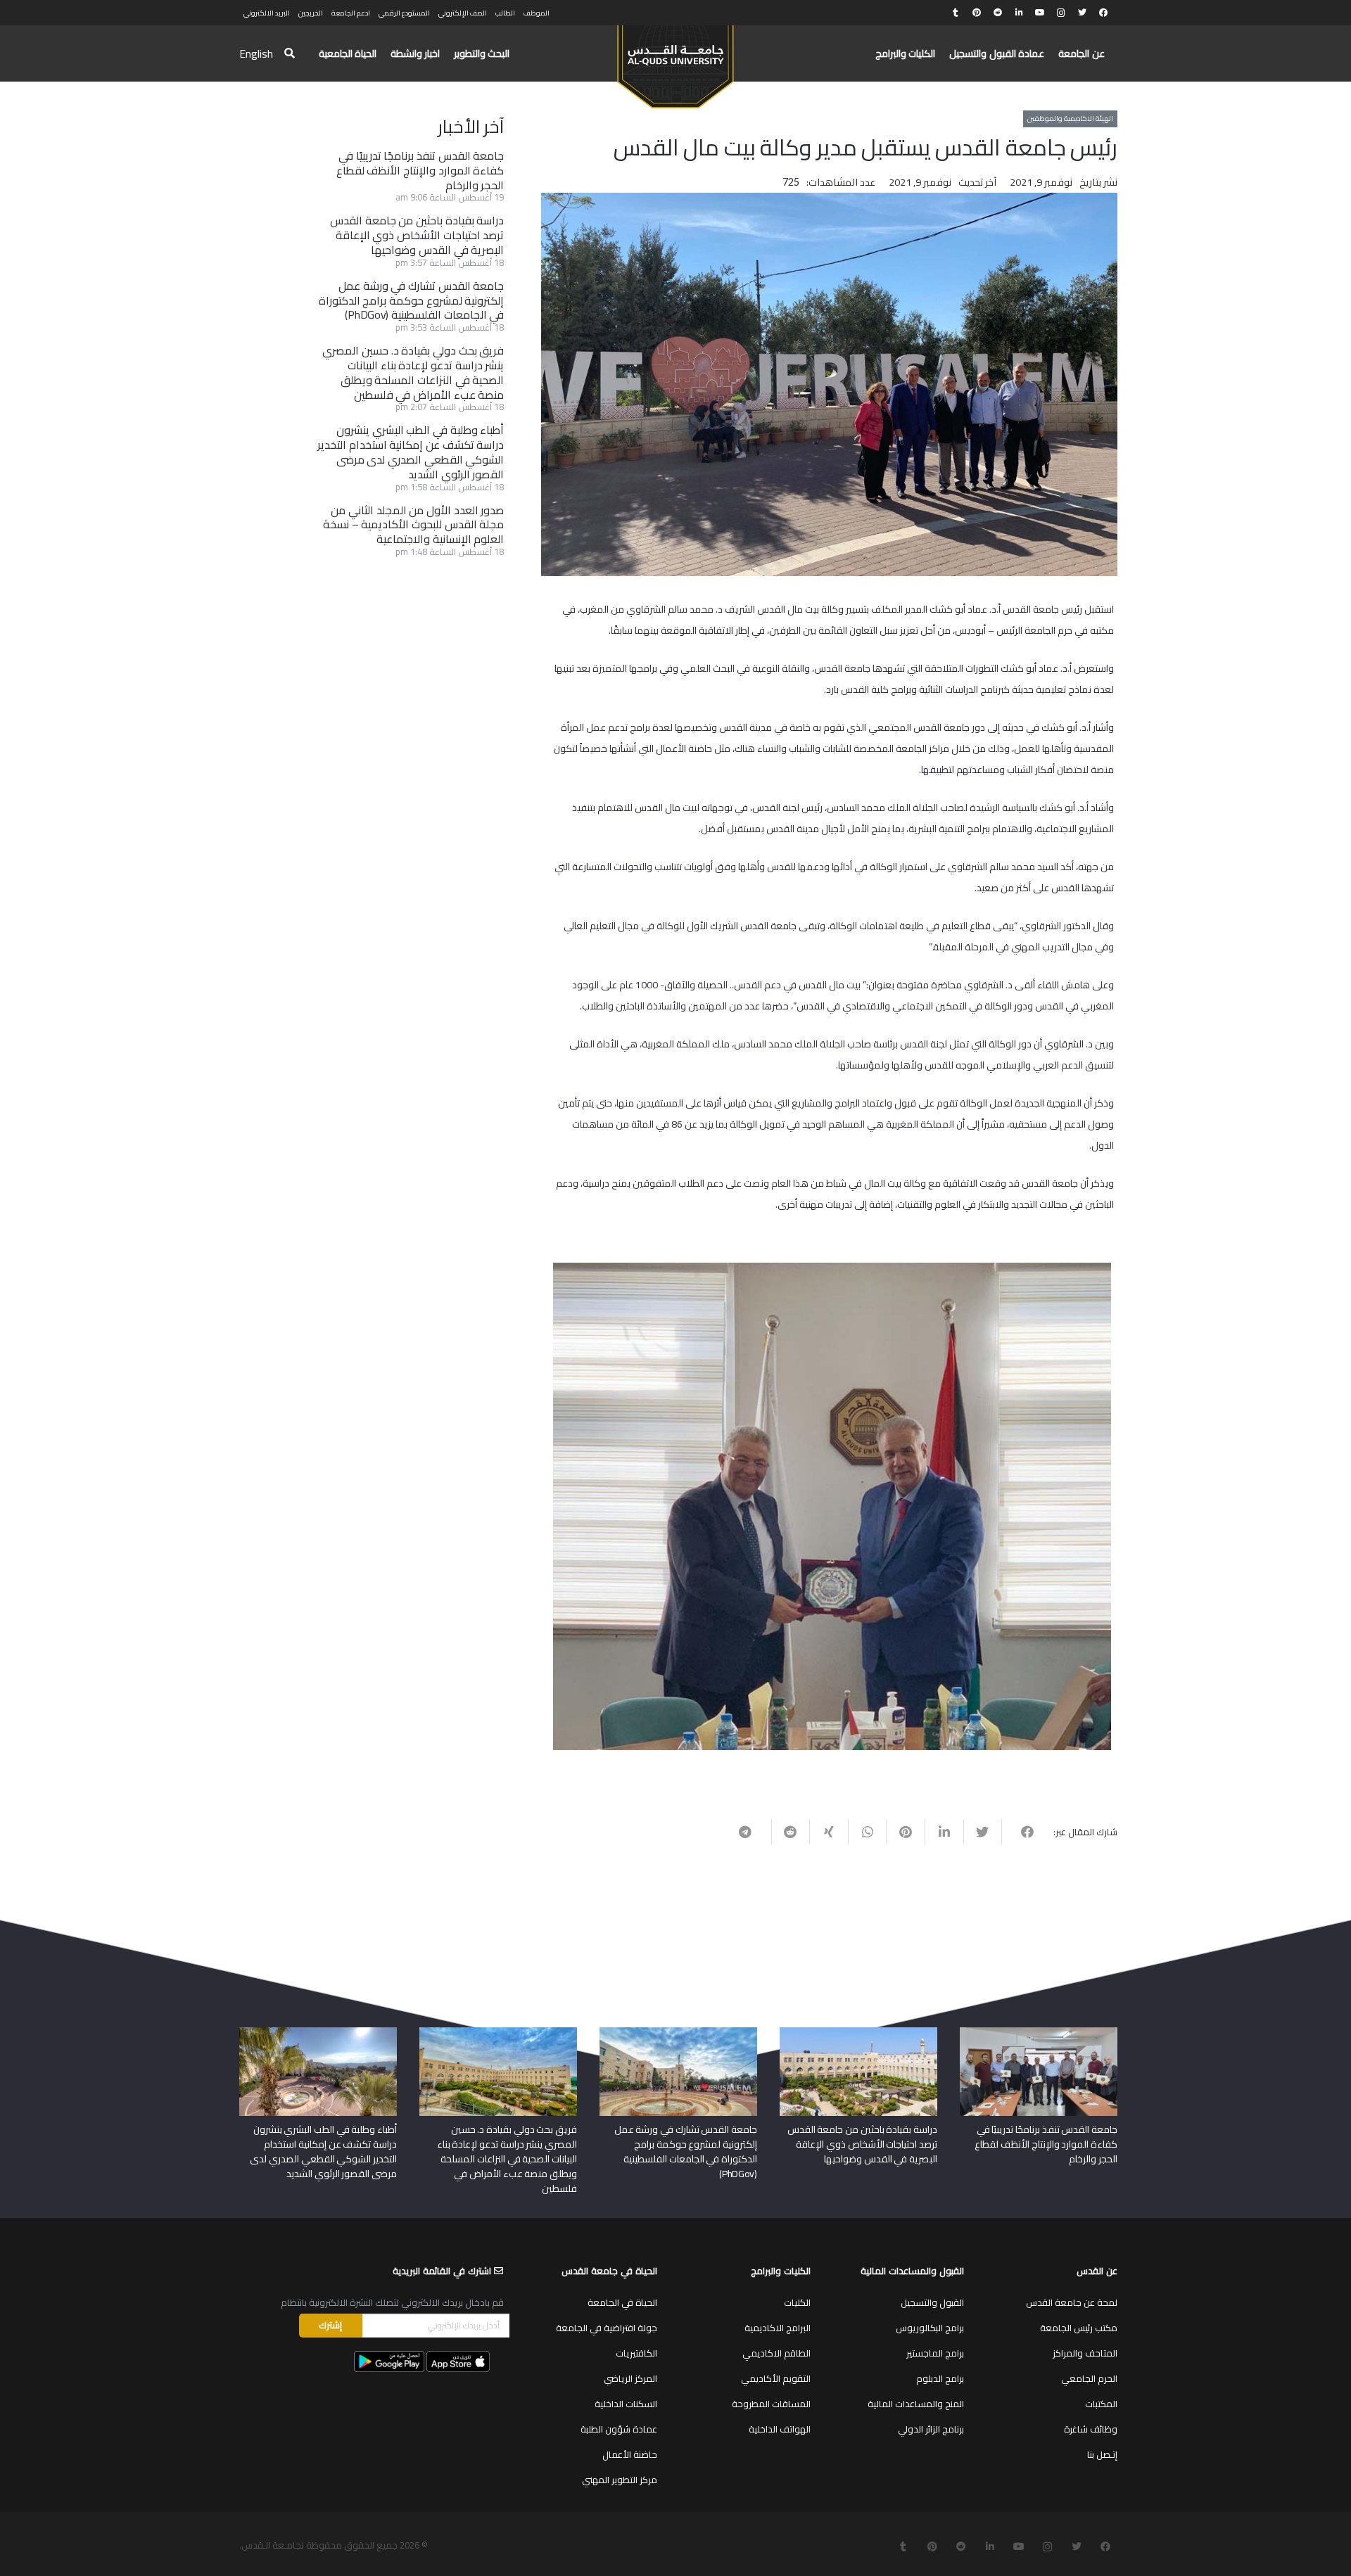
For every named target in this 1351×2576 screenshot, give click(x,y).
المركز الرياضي (630, 2373)
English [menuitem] (256, 53)
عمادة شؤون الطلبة (619, 2423)
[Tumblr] (956, 13)
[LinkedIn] (1019, 13)
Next (532, 1469)
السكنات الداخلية (626, 2398)
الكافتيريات (636, 2347)
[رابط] (675, 60)
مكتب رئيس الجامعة (1079, 2322)
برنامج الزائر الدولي (931, 2423)
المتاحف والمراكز (1085, 2347)
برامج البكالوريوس (930, 2322)
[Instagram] (1061, 13)
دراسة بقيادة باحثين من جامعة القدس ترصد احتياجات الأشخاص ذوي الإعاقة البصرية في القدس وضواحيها (417, 235)
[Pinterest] (977, 13)
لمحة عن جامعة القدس (1072, 2297)
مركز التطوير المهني (620, 2474)
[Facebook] (1103, 13)
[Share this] (1021, 1787)
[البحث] (290, 54)
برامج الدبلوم (940, 2373)
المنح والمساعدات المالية (916, 2398)
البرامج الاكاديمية (778, 2322)
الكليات (797, 2297)
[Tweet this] (983, 1787)
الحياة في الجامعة (622, 2297)
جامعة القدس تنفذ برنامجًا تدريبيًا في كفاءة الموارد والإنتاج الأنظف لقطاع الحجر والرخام (420, 170)
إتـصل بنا (1102, 2449)
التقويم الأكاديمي (776, 2373)
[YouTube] (1040, 13)
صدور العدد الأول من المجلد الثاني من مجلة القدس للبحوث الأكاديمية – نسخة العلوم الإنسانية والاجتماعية (413, 525)
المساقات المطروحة (771, 2398)
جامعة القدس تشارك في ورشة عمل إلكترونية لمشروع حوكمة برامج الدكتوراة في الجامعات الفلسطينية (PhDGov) (412, 300)
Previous (1132, 1469)
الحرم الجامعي (1089, 2373)
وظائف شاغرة (1091, 2423)
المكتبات (1101, 2398)
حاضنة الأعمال (630, 2449)
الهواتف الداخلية (780, 2423)
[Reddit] (998, 13)
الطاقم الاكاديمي (776, 2347)
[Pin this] (905, 1787)
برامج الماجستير (935, 2347)
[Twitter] (1082, 13)
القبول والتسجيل (932, 2297)
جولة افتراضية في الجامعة (607, 2322)
